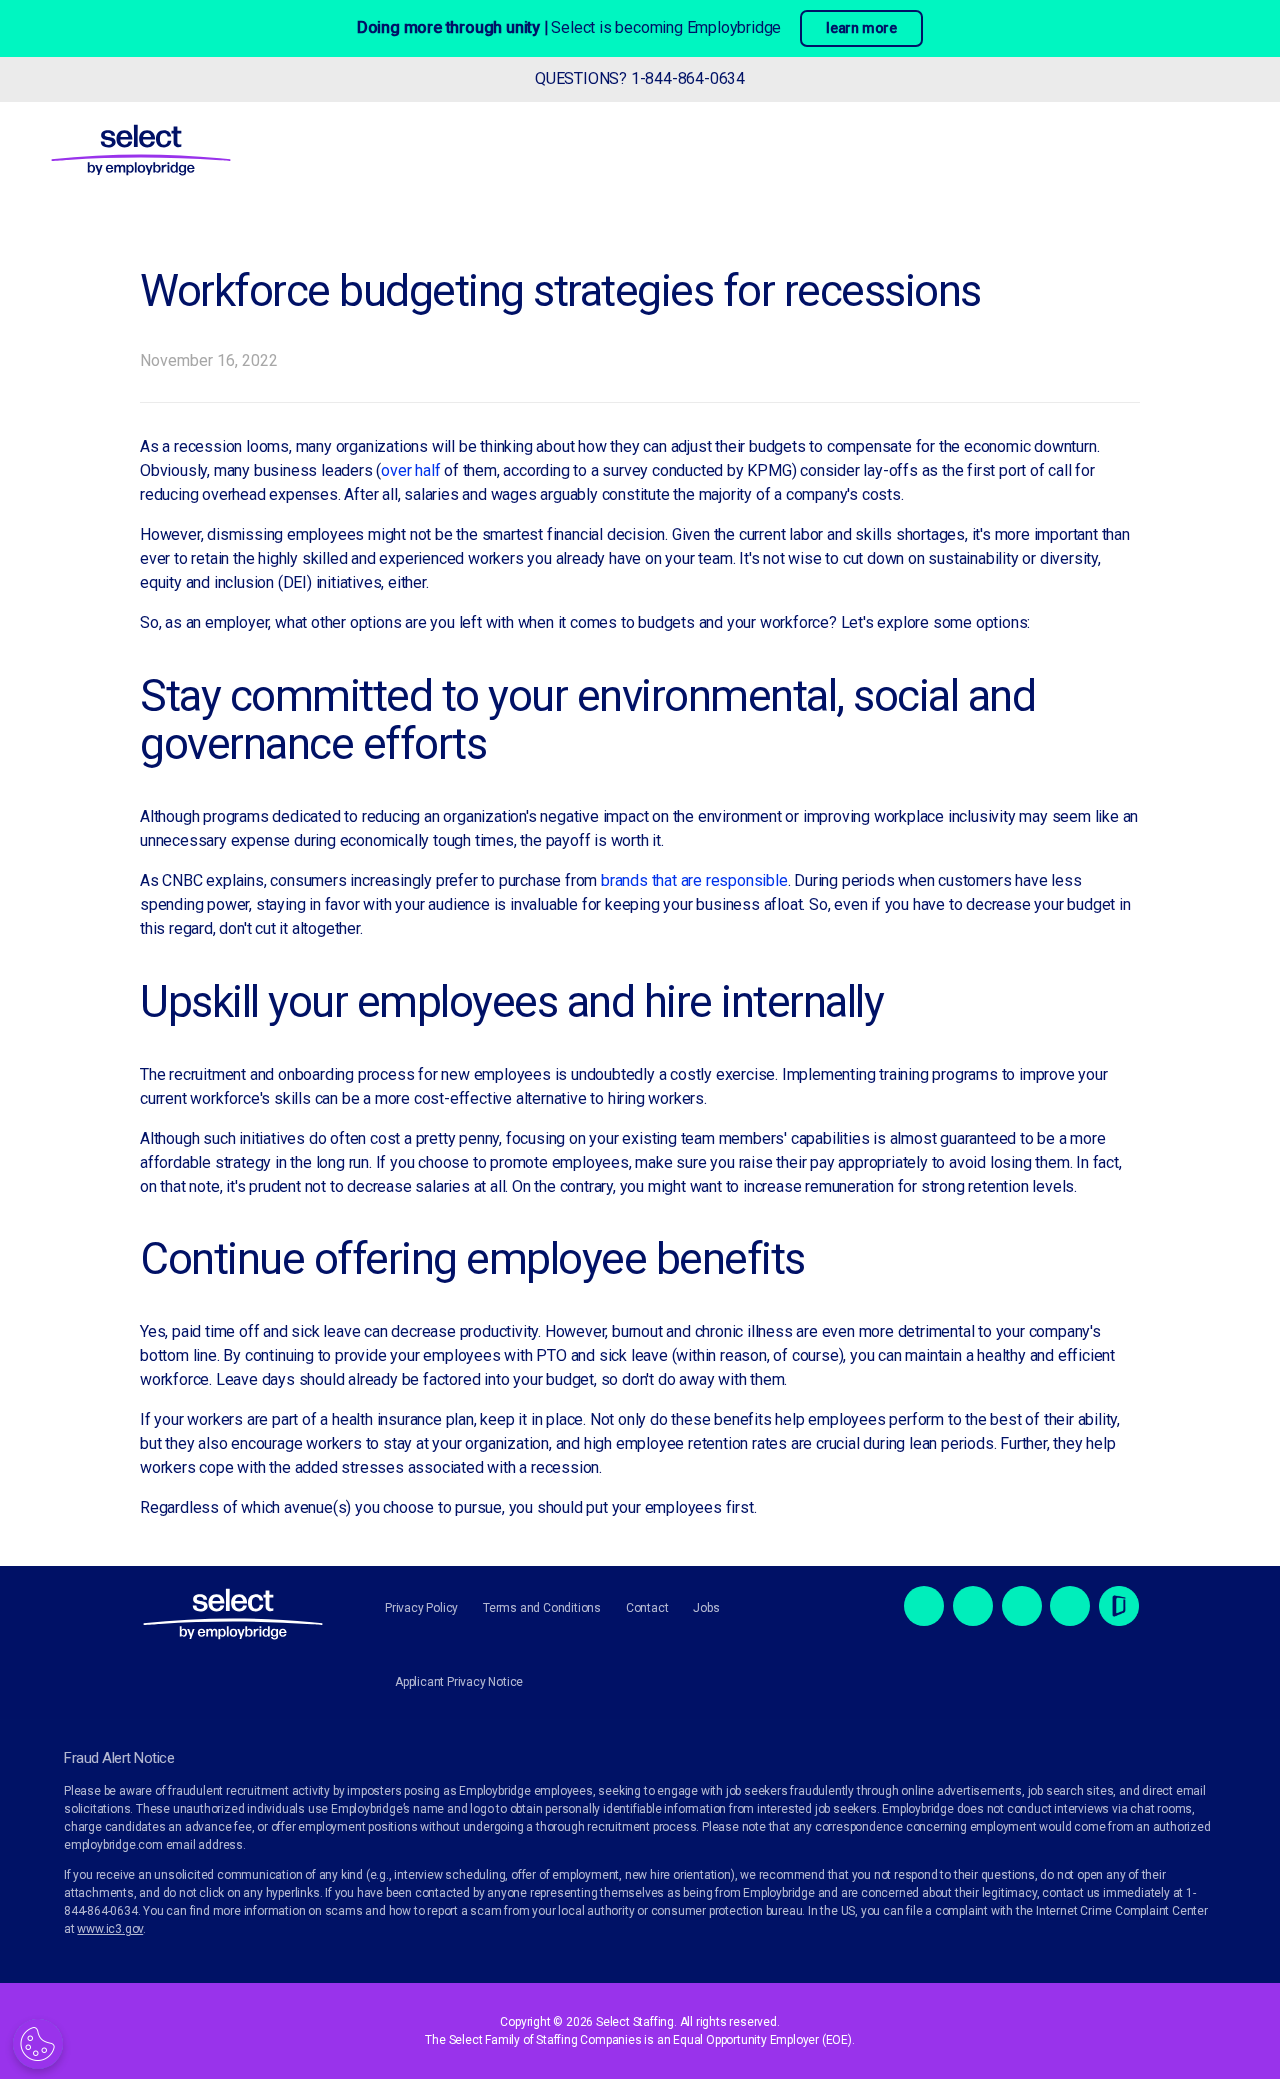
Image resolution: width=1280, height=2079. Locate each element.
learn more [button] (861, 28)
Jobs (706, 1608)
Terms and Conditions (542, 1608)
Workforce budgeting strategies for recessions (560, 291)
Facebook (924, 1606)
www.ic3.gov (110, 1929)
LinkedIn (1022, 1606)
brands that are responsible (694, 880)
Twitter (973, 1606)
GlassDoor (1119, 1606)
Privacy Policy (421, 1608)
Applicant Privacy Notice (459, 1682)
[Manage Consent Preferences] (38, 2044)
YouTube (1070, 1606)
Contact (647, 1608)
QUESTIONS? (640, 78)
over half (410, 470)
